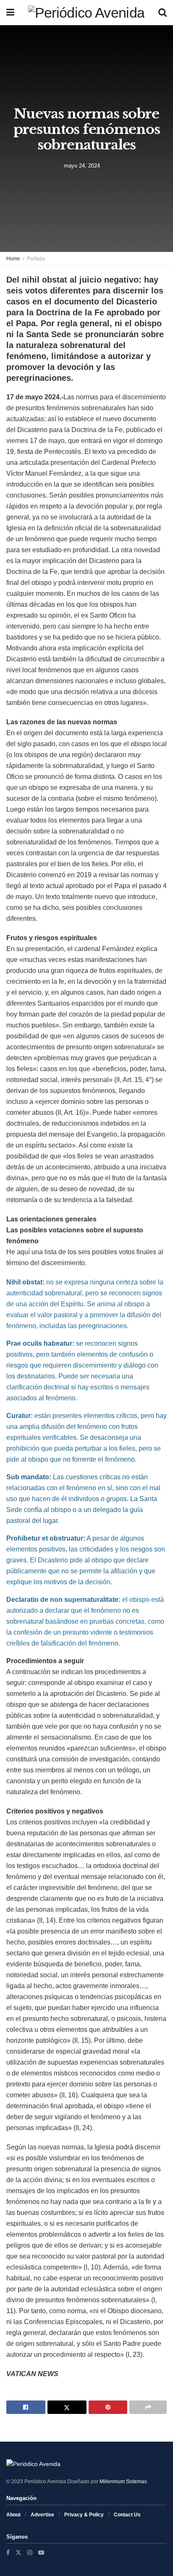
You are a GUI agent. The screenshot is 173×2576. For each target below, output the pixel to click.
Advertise (42, 2515)
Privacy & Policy (84, 2515)
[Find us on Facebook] (8, 2552)
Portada (36, 259)
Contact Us (127, 2515)
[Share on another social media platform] (148, 2407)
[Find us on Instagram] (30, 2552)
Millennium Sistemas (123, 2482)
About (13, 2515)
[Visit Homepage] (86, 13)
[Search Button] (163, 13)
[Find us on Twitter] (18, 2552)
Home (13, 259)
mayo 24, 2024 (82, 166)
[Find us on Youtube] (41, 2552)
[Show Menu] (10, 13)
